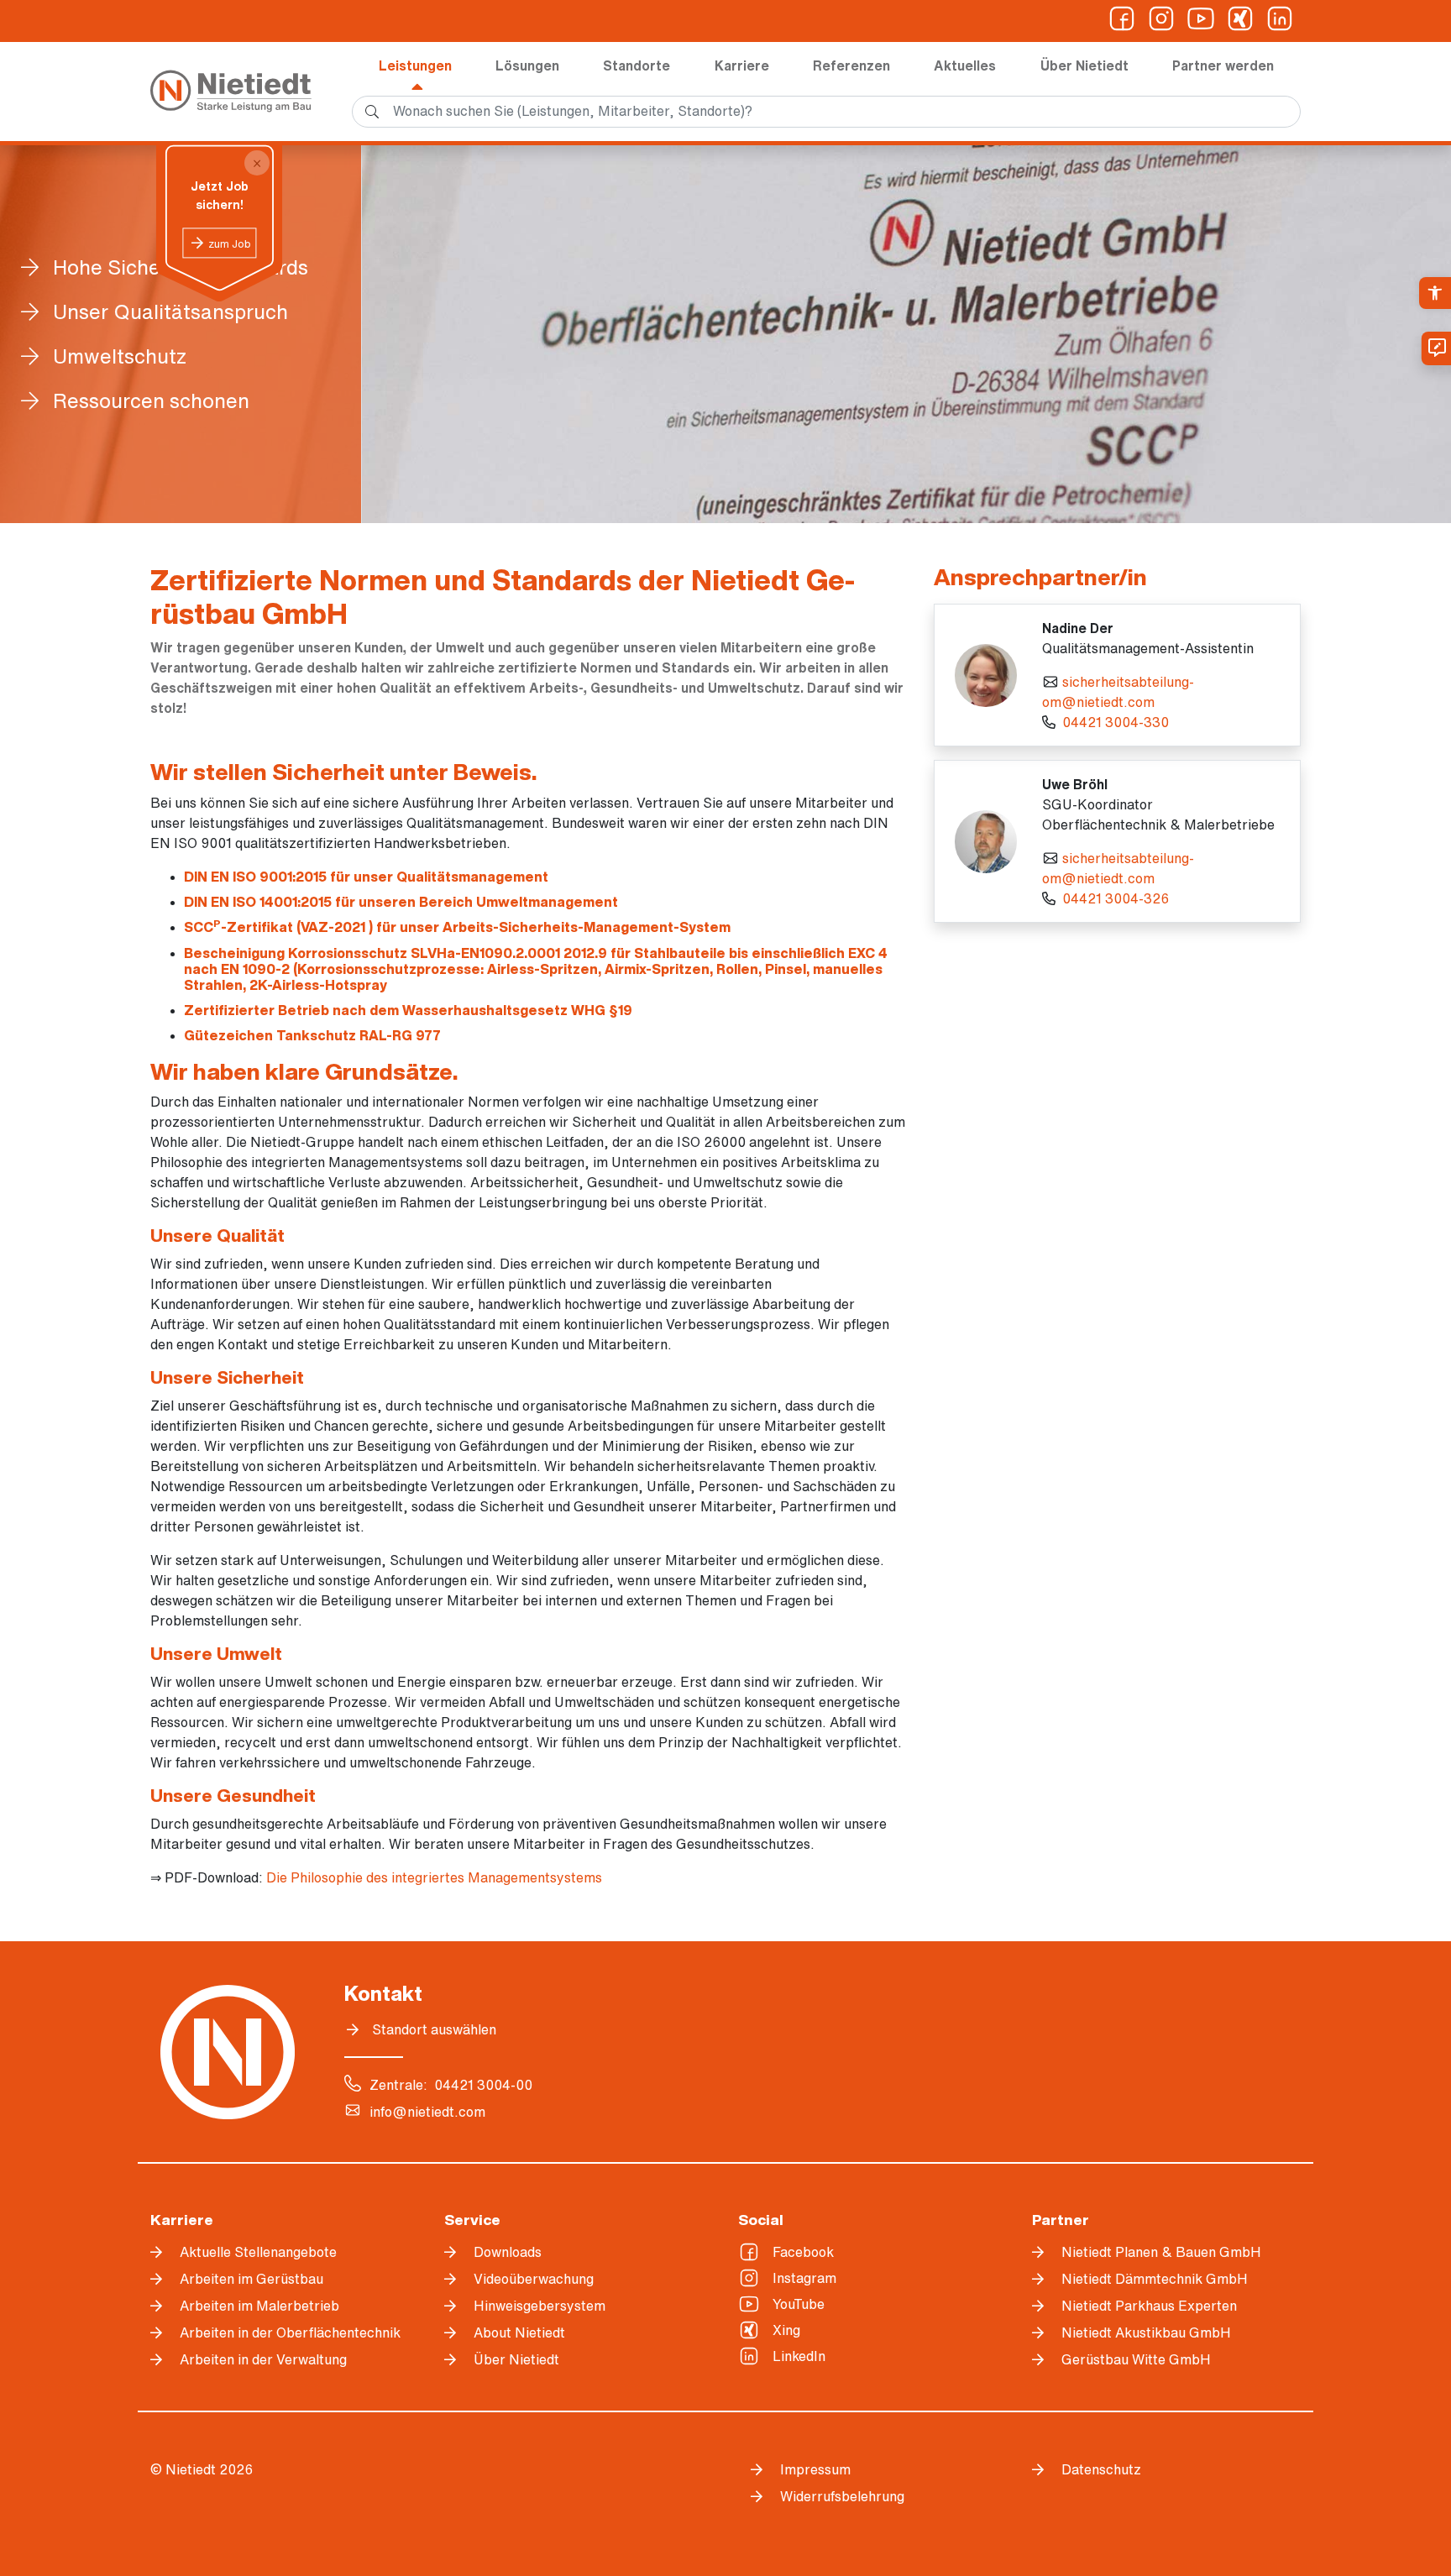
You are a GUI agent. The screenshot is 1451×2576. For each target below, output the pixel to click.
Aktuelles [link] (965, 65)
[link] (1435, 293)
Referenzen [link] (851, 65)
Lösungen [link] (527, 65)
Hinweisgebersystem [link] (540, 2306)
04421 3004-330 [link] (1116, 722)
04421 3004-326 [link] (1116, 898)
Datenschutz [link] (1101, 2469)
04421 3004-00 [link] (483, 2085)
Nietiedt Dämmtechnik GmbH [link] (1155, 2279)
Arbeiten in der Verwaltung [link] (263, 2359)
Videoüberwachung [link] (534, 2279)
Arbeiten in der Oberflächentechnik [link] (290, 2333)
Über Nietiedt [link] (1084, 65)
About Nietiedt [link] (519, 2333)
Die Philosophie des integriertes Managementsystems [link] (434, 1877)
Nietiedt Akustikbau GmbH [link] (1146, 2333)
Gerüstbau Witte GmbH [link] (1136, 2359)
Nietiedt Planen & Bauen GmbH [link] (1161, 2252)
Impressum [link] (815, 2469)
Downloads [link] (508, 2252)
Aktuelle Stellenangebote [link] (258, 2252)
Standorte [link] (636, 65)
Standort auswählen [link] (434, 2029)
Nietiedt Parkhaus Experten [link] (1149, 2306)
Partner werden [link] (1223, 65)
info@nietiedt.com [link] (427, 2112)
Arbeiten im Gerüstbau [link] (251, 2279)
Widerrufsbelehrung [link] (842, 2496)
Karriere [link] (742, 65)
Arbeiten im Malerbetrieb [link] (259, 2306)
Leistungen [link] (415, 65)
